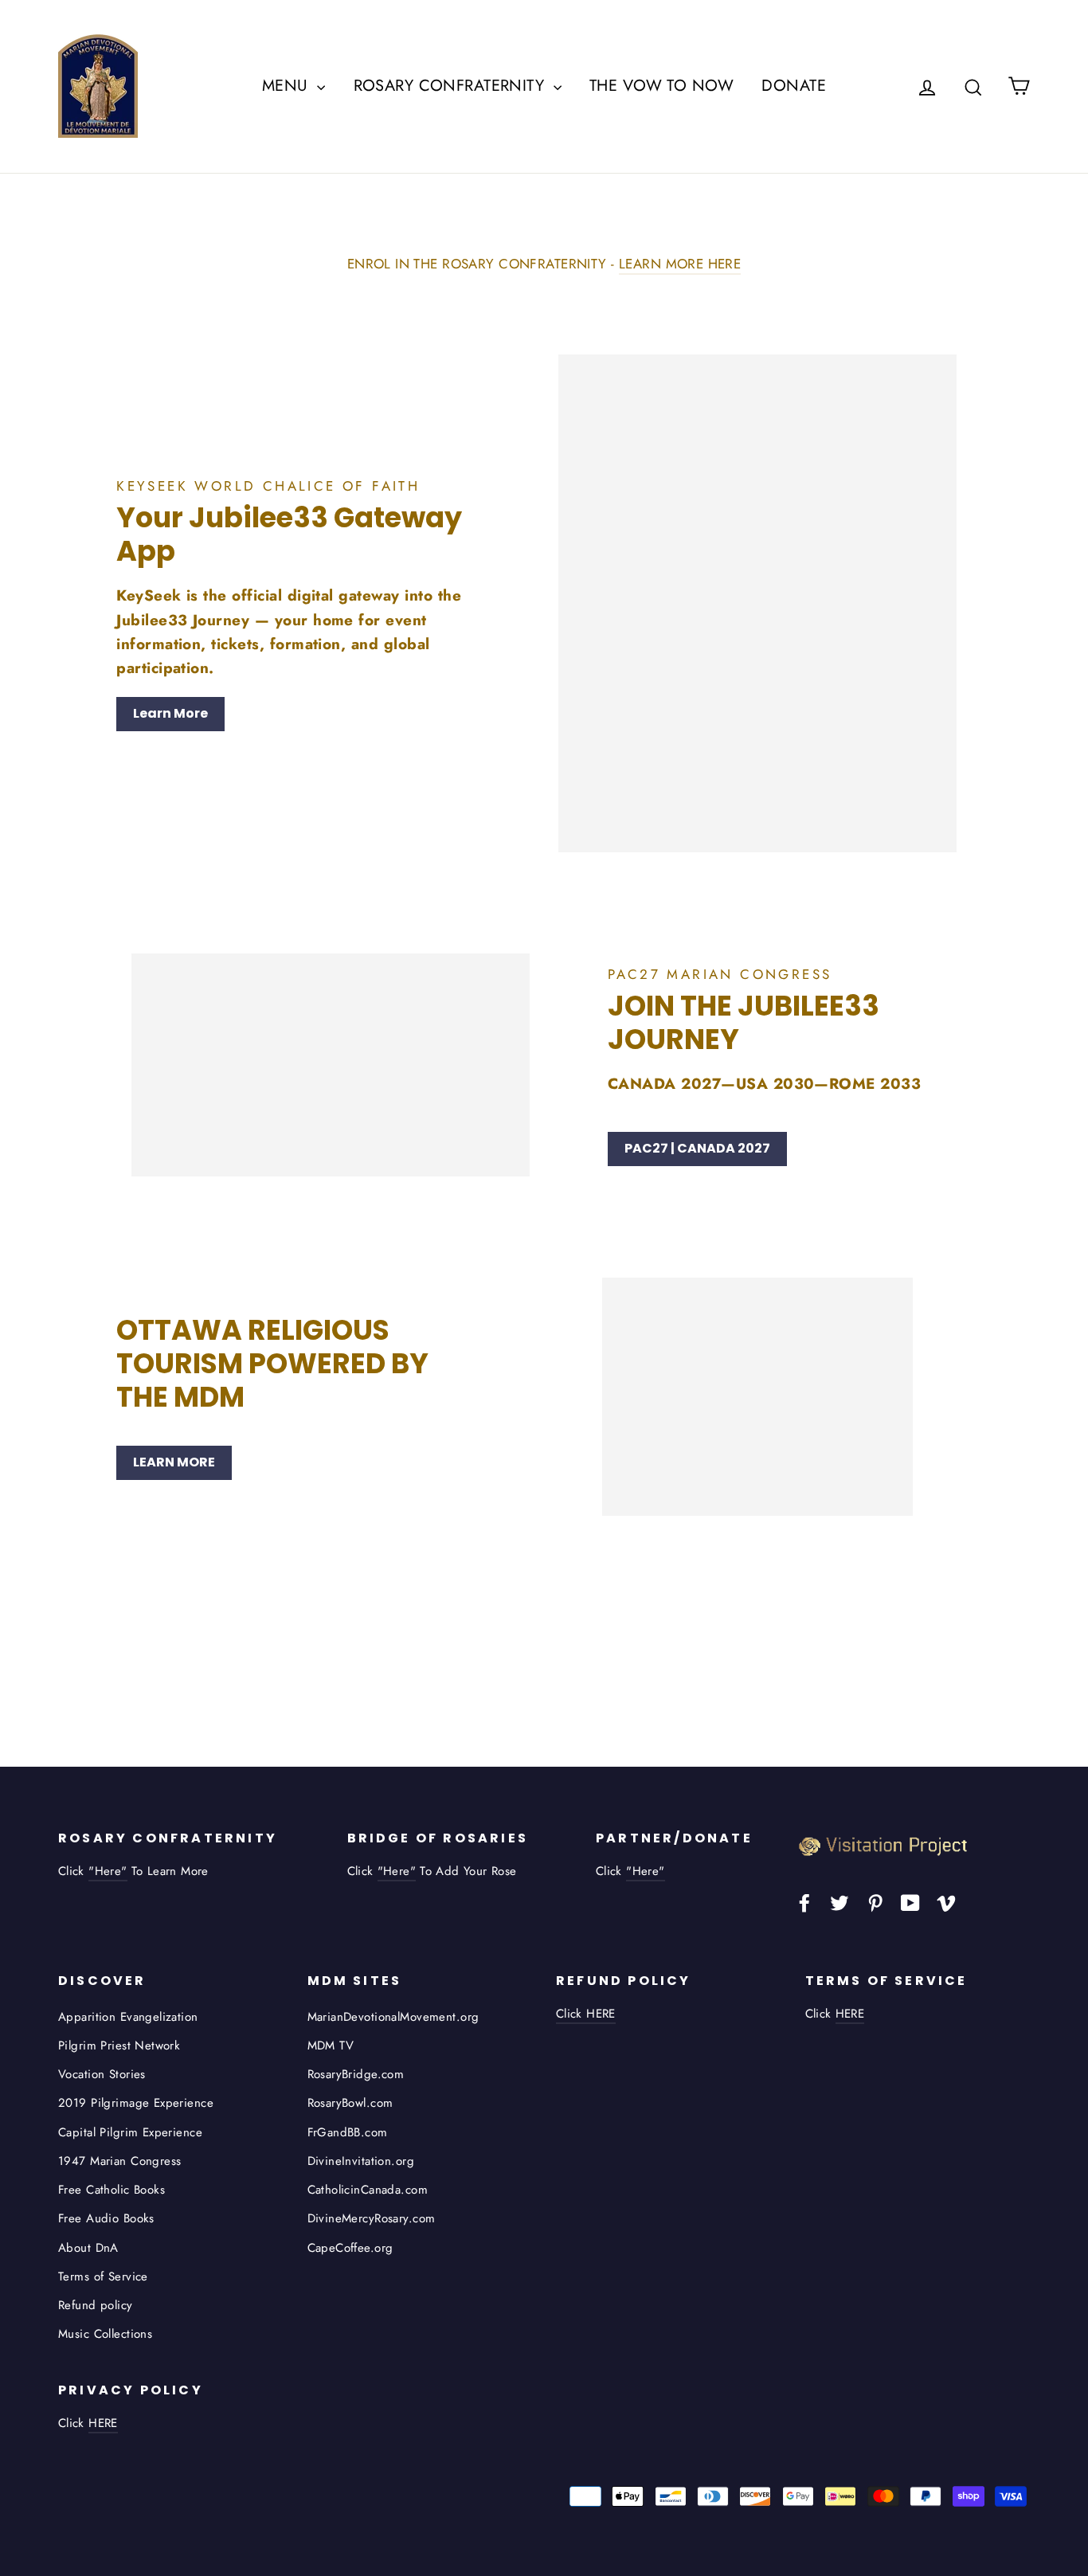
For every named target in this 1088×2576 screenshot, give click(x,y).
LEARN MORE (174, 1462)
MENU (288, 86)
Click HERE (586, 2014)
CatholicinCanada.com (368, 2190)
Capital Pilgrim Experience (130, 2132)
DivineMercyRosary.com (372, 2218)
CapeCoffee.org (350, 2248)
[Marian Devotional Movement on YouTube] (910, 1902)
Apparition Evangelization (128, 2017)
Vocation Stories (102, 2074)
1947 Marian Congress (120, 2161)
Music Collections (105, 2334)
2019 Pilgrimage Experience (136, 2103)
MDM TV (331, 2046)
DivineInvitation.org (361, 2161)
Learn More (170, 713)
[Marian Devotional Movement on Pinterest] (875, 1902)
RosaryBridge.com (356, 2074)
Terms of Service (103, 2277)
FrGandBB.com (348, 2132)
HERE (850, 2014)
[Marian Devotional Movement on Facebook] (804, 1902)
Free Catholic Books (112, 2190)
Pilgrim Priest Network (119, 2046)
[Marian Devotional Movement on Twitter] (839, 1902)
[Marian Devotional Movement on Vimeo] (946, 1902)
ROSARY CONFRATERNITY (452, 86)
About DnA (88, 2248)
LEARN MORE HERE (680, 264)
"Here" (108, 1871)
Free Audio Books (106, 2218)
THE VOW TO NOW (661, 86)
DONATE (794, 86)
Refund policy (96, 2305)
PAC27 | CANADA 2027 (697, 1148)
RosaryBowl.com (350, 2103)
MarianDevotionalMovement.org (393, 2017)
